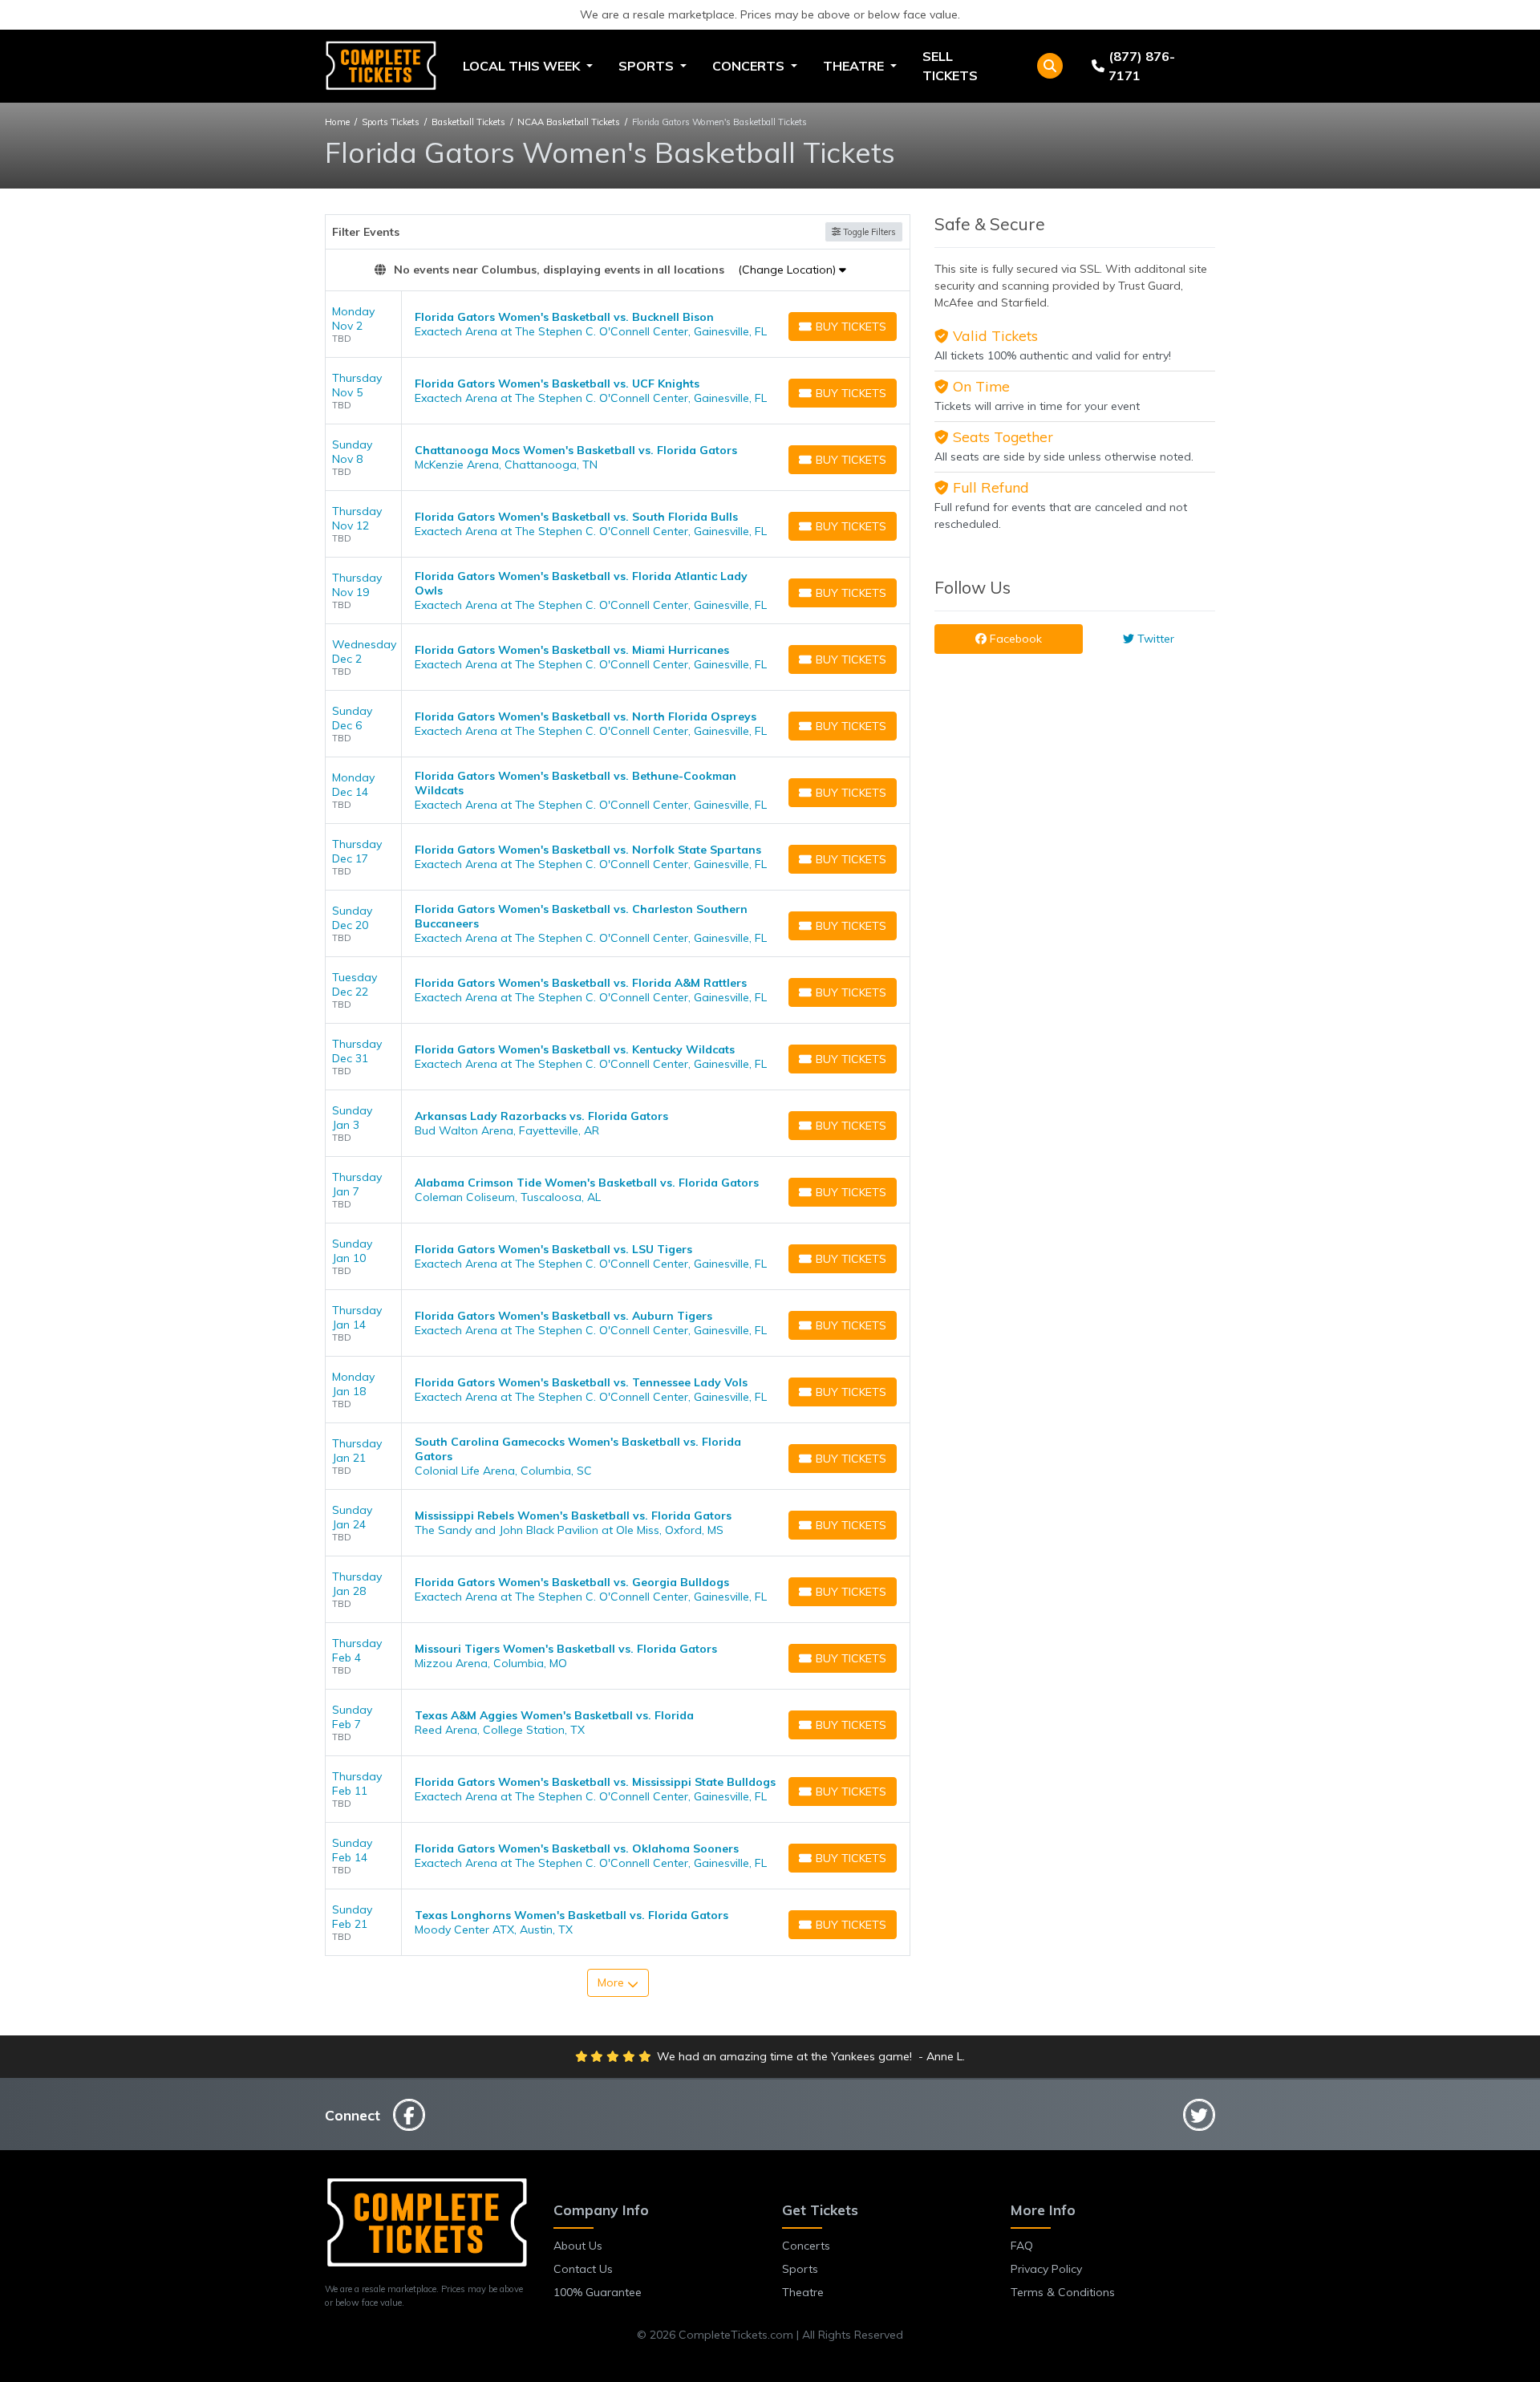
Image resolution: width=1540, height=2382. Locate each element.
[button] (1050, 66)
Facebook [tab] (1014, 639)
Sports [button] (648, 66)
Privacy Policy (1046, 2269)
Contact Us (583, 2269)
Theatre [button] (855, 66)
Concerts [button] (750, 66)
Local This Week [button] (523, 66)
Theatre (803, 2292)
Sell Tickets (950, 66)
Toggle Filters (868, 232)
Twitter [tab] (1154, 639)
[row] (618, 325)
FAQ (1022, 2246)
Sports (800, 2269)
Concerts (806, 2246)
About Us (578, 2246)
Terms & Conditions (1063, 2292)
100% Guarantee (598, 2292)
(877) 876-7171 (1142, 66)
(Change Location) (788, 270)
